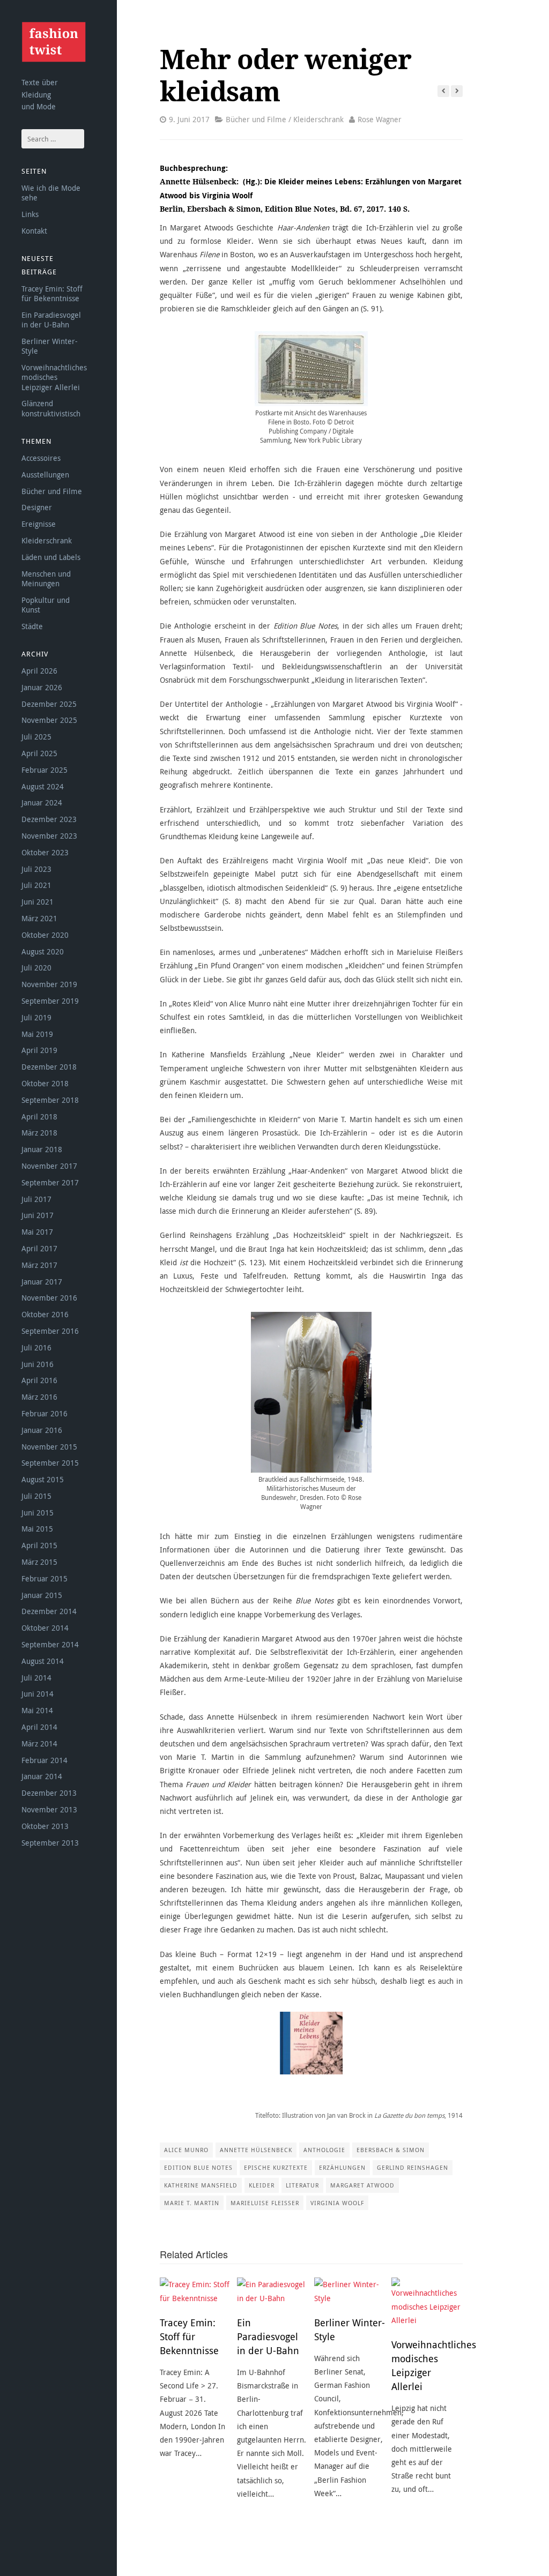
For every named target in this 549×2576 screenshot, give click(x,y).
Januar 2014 (42, 1776)
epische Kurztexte (276, 2167)
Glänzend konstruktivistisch (51, 408)
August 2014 (43, 1661)
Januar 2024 (42, 802)
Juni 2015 (38, 1513)
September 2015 (50, 1463)
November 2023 (49, 836)
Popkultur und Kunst (46, 605)
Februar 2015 (44, 1578)
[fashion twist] (54, 42)
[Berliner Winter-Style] (350, 2291)
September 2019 (50, 1001)
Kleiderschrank (47, 540)
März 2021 (39, 918)
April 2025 (39, 753)
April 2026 (39, 671)
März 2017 (39, 1265)
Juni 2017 (38, 1215)
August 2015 (43, 1479)
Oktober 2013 (45, 1826)
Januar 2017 (42, 1282)
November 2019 (49, 984)
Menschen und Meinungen (46, 578)
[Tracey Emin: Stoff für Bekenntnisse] (195, 2291)
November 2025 (49, 720)
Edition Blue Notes (198, 2167)
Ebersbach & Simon (391, 2150)
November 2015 (49, 1447)
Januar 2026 (42, 687)
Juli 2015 (36, 1496)
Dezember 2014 (49, 1611)
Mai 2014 (37, 1710)
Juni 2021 (38, 902)
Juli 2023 (36, 869)
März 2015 (39, 1562)
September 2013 (50, 1843)
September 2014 (50, 1644)
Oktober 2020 (45, 935)
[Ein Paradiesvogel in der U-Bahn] (273, 2291)
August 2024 (43, 786)
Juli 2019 (36, 1017)
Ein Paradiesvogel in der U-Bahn (51, 320)
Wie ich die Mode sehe (51, 193)
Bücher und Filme (52, 491)
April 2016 (39, 1380)
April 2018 (39, 1117)
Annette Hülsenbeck (256, 2150)
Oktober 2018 (45, 1083)
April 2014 (39, 1727)
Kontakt (34, 231)
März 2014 (39, 1744)
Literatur (302, 2185)
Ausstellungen (45, 475)
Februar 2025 (44, 770)
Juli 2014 (36, 1678)
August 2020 (43, 951)
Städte (32, 626)
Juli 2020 (36, 968)
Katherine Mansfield (201, 2185)
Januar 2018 (42, 1149)
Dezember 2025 (49, 704)
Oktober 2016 (45, 1314)
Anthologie (324, 2150)
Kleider (262, 2185)
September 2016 (50, 1331)
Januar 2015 (42, 1595)
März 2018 (39, 1133)
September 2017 (50, 1182)
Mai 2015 (37, 1529)
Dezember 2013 (49, 1793)
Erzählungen (342, 2167)
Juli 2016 (36, 1347)
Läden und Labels (51, 557)
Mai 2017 (37, 1232)
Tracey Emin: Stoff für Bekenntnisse (52, 293)
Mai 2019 (37, 1034)
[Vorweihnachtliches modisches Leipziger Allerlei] (427, 2302)
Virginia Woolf (337, 2203)
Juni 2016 (38, 1364)
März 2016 (39, 1397)
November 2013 (49, 1809)
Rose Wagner (380, 119)
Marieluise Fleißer (265, 2203)
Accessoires (41, 458)
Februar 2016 (44, 1413)
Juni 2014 (38, 1694)
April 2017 (39, 1248)
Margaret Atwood (362, 2185)
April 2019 (39, 1050)
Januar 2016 (42, 1430)
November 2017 (49, 1166)
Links (30, 214)
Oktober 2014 (45, 1628)
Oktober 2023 (45, 852)
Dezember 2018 (49, 1067)
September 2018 (50, 1100)
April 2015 (39, 1545)
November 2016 (49, 1298)
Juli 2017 (36, 1199)
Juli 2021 (36, 885)
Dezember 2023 (49, 819)
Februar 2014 (44, 1760)
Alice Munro (186, 2150)
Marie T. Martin (192, 2203)
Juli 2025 (36, 737)
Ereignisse (39, 524)
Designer (37, 507)
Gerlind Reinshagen (413, 2167)
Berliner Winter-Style (50, 346)
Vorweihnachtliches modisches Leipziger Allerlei (54, 377)
